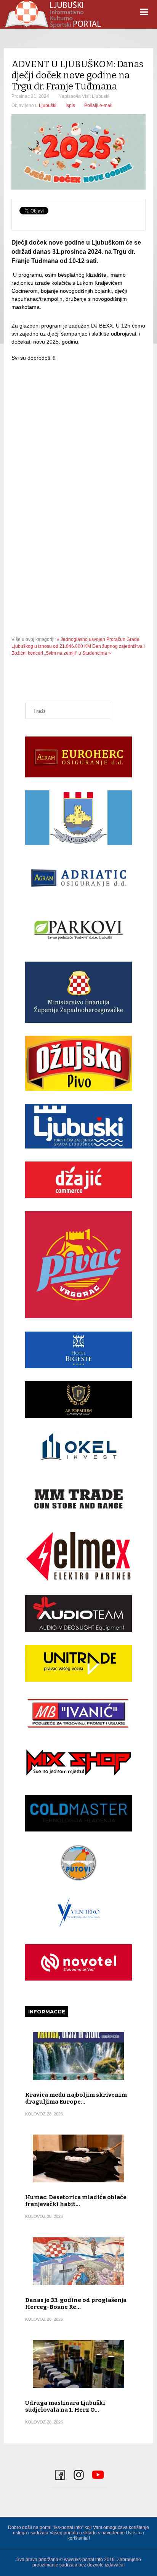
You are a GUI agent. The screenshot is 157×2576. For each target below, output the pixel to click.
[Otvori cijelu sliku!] (78, 152)
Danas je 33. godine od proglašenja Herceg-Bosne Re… (76, 2303)
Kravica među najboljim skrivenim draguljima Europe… (76, 2098)
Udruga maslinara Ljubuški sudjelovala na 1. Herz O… (65, 2406)
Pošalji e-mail (98, 105)
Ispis (70, 105)
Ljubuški (48, 105)
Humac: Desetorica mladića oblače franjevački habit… (76, 2201)
